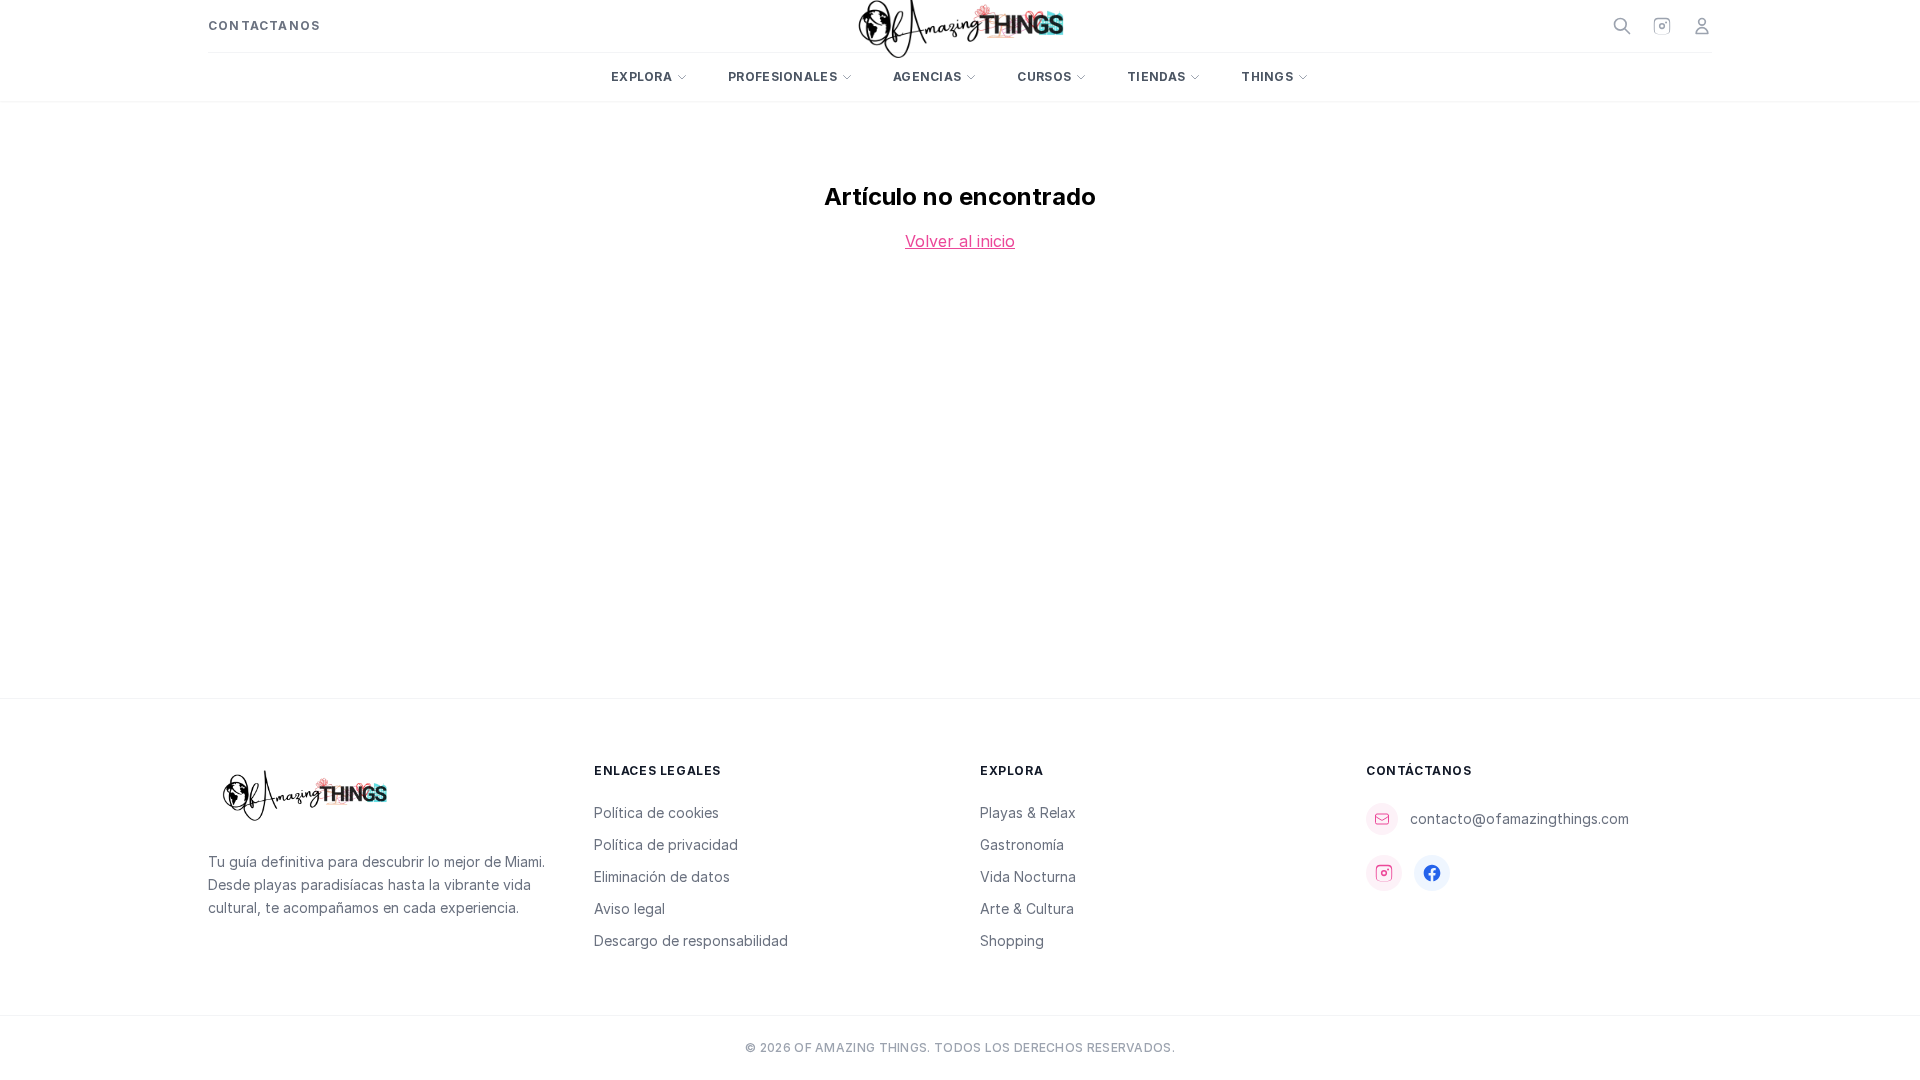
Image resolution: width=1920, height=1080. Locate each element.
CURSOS (1044, 76)
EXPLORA (641, 76)
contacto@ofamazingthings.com (1519, 818)
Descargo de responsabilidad (691, 940)
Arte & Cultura (1027, 908)
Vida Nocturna (1028, 876)
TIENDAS (1156, 76)
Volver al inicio (960, 241)
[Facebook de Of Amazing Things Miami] (1432, 873)
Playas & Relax (1028, 812)
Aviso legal (629, 908)
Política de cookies (656, 812)
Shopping (1012, 940)
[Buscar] (1622, 26)
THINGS (1267, 76)
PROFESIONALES (782, 76)
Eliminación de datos (662, 876)
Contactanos (264, 25)
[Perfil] (1702, 26)
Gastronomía (1022, 844)
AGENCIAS (927, 76)
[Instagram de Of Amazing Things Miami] (1662, 26)
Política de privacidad (666, 844)
